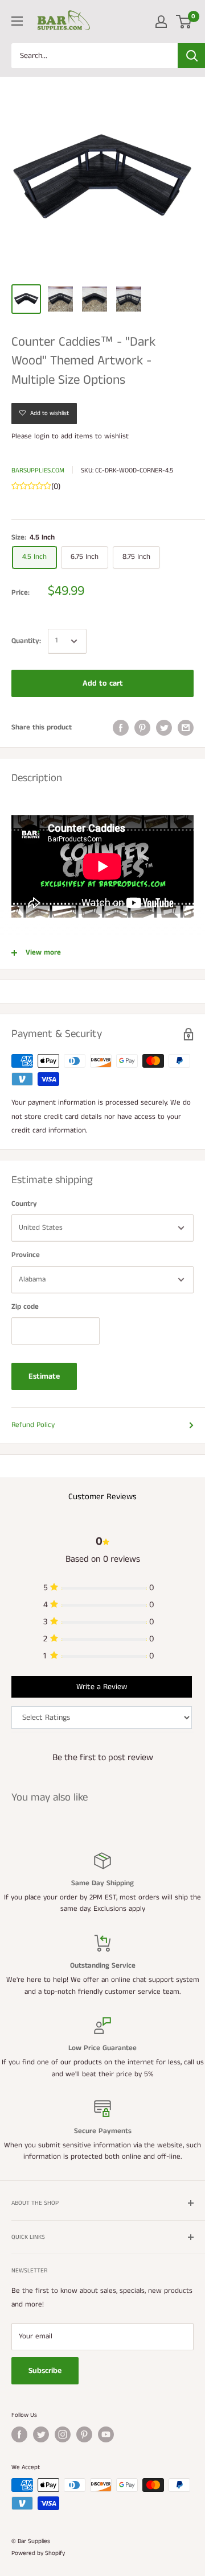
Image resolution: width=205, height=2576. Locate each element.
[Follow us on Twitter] (41, 2434)
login (42, 436)
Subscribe (45, 2371)
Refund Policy (33, 1425)
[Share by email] (186, 728)
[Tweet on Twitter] (164, 728)
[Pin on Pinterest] (142, 728)
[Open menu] (17, 21)
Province (26, 1255)
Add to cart (103, 683)
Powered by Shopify (38, 2553)
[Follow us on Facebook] (19, 2434)
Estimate (44, 1376)
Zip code (25, 1307)
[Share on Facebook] (121, 728)
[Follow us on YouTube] (106, 2434)
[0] (184, 22)
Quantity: (26, 641)
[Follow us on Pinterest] (84, 2434)
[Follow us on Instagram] (63, 2434)
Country (24, 1204)
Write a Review (102, 1687)
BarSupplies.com (38, 470)
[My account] (161, 22)
